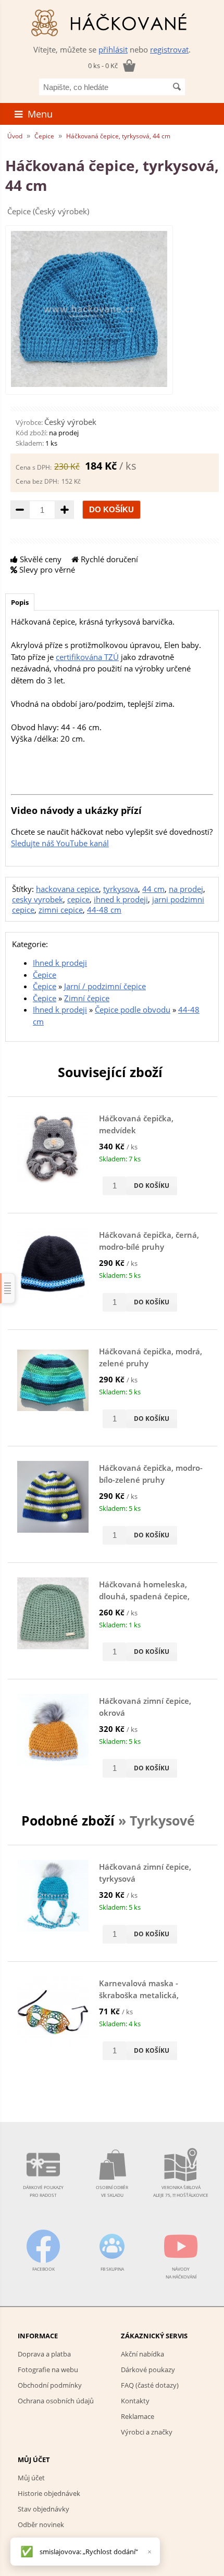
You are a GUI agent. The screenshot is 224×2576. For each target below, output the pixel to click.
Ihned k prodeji (60, 963)
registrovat (169, 49)
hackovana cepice (67, 889)
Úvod (15, 136)
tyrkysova (121, 889)
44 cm (153, 889)
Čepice (44, 136)
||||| (8, 1288)
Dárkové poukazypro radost (43, 2191)
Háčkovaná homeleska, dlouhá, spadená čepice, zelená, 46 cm (144, 1596)
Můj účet (31, 2478)
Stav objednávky (43, 2509)
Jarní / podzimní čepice (105, 986)
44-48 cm (104, 910)
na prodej (186, 889)
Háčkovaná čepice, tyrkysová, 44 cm (118, 136)
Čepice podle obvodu (133, 1009)
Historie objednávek (49, 2493)
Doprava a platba (44, 2354)
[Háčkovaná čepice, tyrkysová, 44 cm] (89, 384)
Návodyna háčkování (181, 2273)
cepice (78, 899)
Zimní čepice (87, 998)
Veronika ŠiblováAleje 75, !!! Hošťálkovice (181, 2191)
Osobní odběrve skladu (112, 2191)
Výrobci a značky (147, 2432)
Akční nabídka (142, 2354)
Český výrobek (70, 422)
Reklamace (138, 2416)
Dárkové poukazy (148, 2370)
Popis (20, 602)
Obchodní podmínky (50, 2385)
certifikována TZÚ (87, 657)
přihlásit (113, 49)
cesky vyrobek (38, 899)
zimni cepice (61, 910)
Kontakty (135, 2401)
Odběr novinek (41, 2525)
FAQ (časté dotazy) (150, 2385)
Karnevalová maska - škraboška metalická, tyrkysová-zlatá (139, 1995)
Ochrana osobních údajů (56, 2401)
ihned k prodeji (121, 899)
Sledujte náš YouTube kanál (60, 843)
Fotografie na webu (48, 2370)
